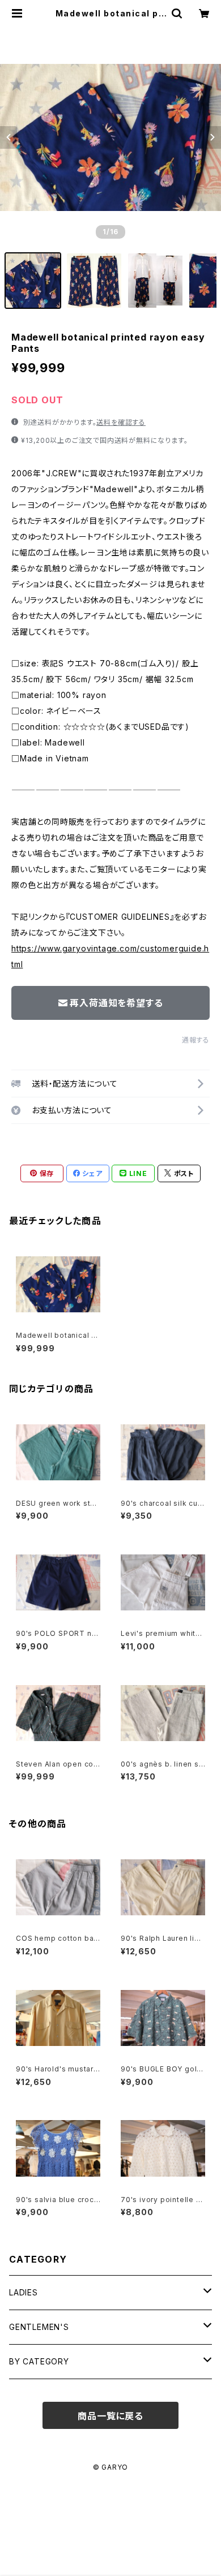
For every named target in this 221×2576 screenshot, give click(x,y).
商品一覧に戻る (110, 2416)
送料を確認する (121, 422)
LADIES (24, 2292)
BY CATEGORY (39, 2361)
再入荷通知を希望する (116, 1003)
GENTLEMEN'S (39, 2327)
